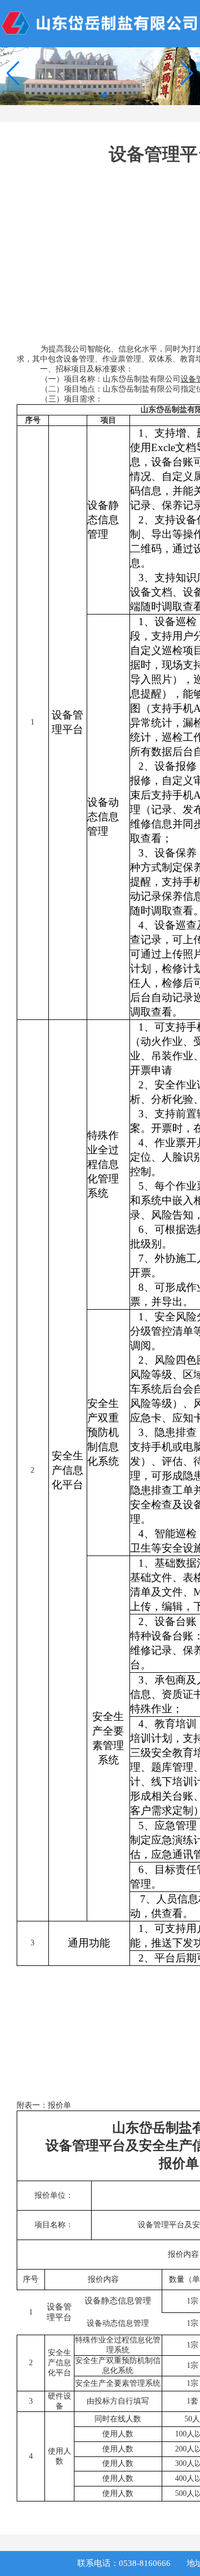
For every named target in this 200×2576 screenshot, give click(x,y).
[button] (187, 73)
